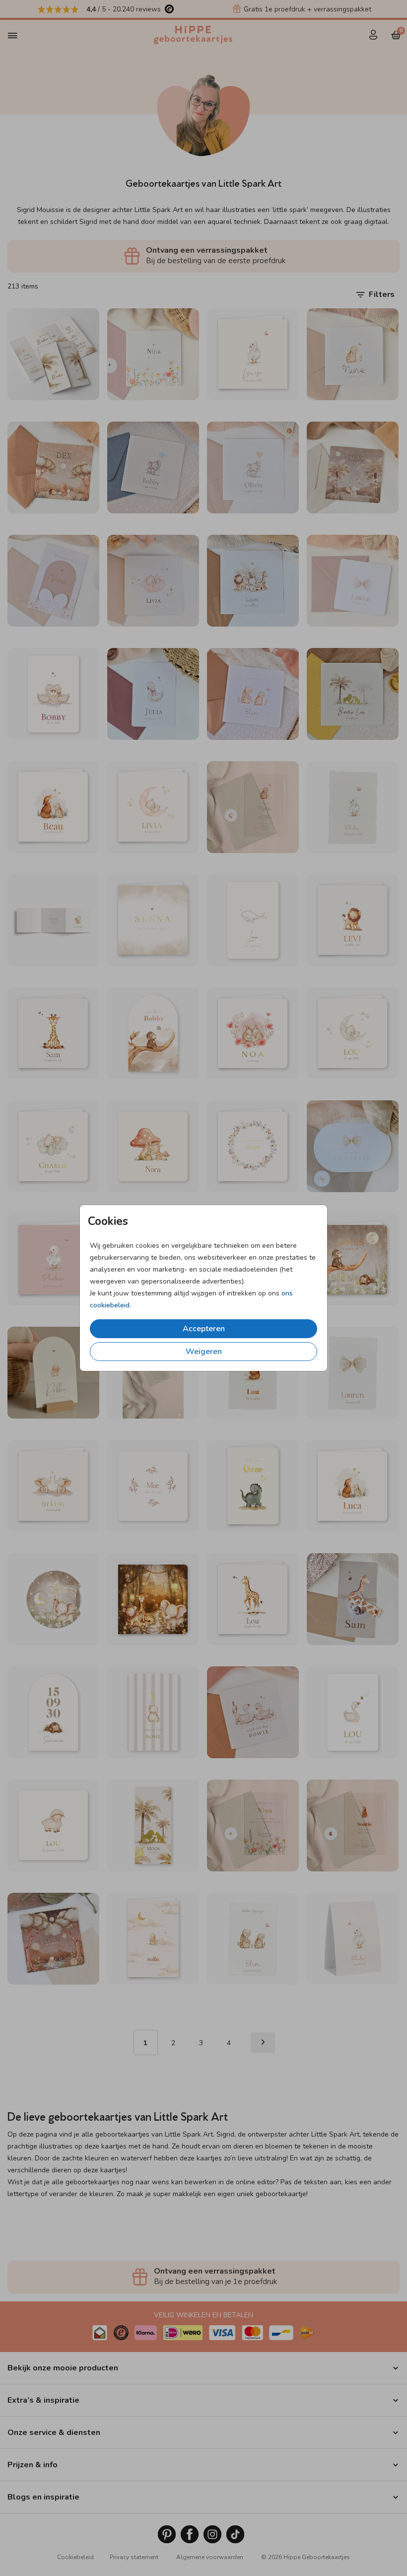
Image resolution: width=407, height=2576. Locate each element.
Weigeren (204, 1352)
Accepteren (204, 1329)
